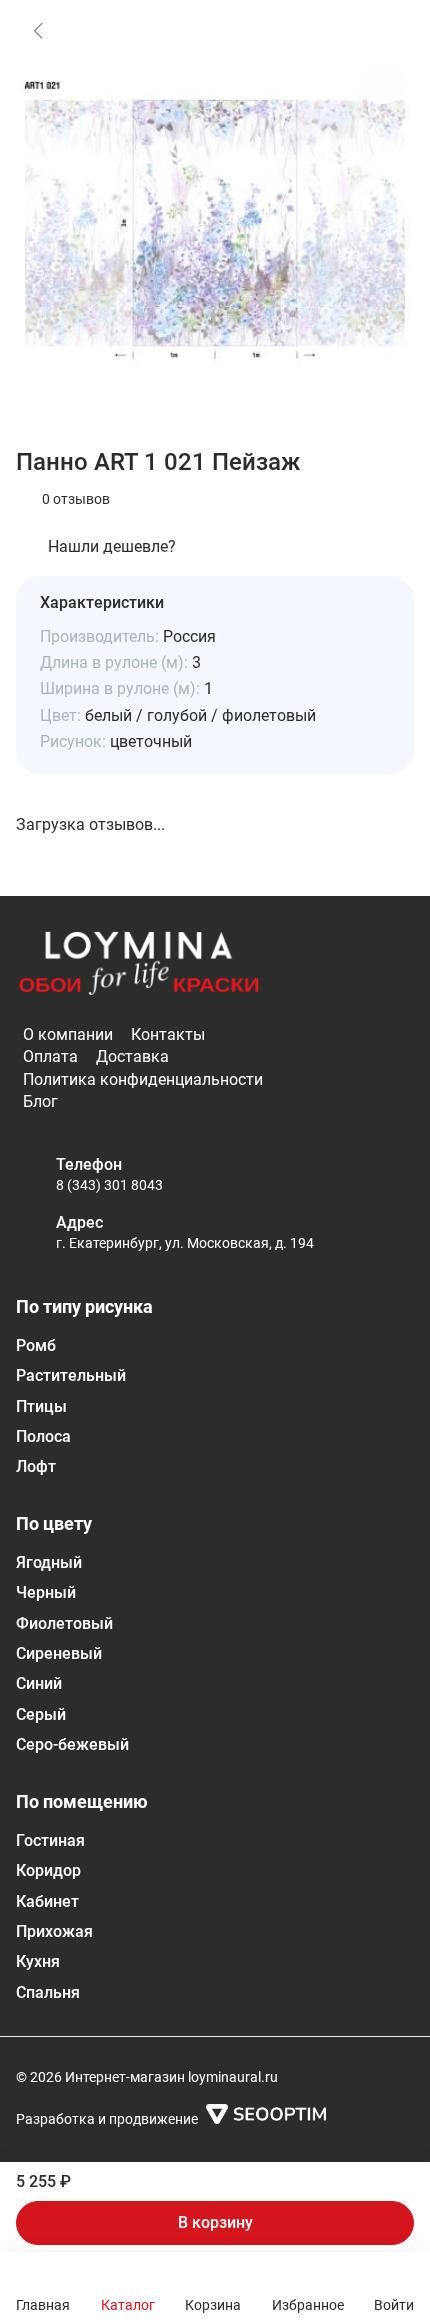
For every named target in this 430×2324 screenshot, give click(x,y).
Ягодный (49, 1562)
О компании (68, 1034)
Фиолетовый (64, 1623)
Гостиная (50, 1840)
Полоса (43, 1436)
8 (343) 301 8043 (109, 1185)
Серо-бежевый (72, 1744)
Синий (39, 1683)
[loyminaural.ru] (139, 964)
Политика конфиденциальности (143, 1079)
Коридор (48, 1870)
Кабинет (47, 1901)
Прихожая (54, 1931)
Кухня (38, 1961)
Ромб (36, 1345)
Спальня (48, 1992)
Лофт (36, 1466)
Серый (41, 1714)
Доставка (132, 1056)
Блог (40, 1101)
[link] (38, 30)
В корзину (215, 2222)
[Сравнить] (384, 82)
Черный (46, 1592)
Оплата (50, 1056)
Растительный (71, 1375)
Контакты (168, 1034)
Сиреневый (59, 1653)
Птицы (41, 1406)
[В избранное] (384, 30)
